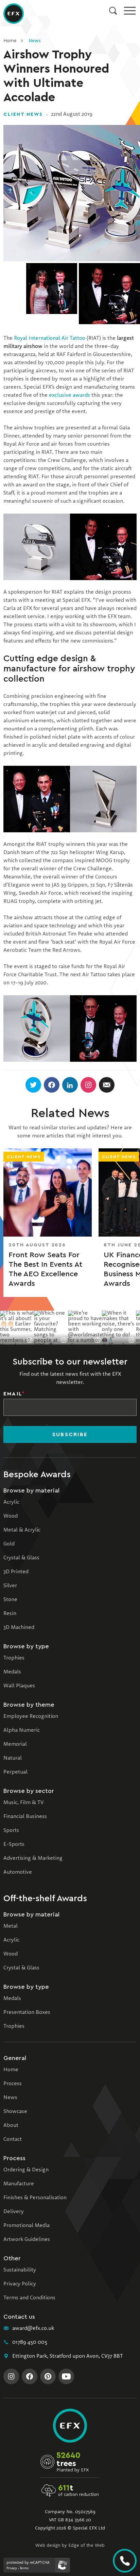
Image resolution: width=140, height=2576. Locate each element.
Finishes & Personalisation (35, 2198)
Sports (11, 1831)
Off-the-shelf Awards (45, 1898)
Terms (24, 2568)
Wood (11, 1516)
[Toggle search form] (113, 11)
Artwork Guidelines (27, 2240)
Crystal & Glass (21, 1558)
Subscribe (70, 1434)
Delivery (14, 2212)
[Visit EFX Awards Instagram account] (11, 2376)
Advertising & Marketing (33, 1858)
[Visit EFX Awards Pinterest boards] (48, 2376)
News (34, 41)
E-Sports (14, 1845)
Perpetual (15, 1772)
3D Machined (19, 1628)
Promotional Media (27, 2226)
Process (13, 2084)
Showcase (15, 2112)
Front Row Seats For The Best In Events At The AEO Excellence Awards (45, 1269)
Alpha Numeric (22, 1730)
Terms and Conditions (29, 2298)
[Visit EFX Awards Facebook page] (30, 2376)
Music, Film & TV (23, 1803)
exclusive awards (69, 395)
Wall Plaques (19, 1686)
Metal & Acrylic (22, 1530)
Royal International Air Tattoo (50, 338)
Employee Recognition (31, 1717)
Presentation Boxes (27, 2013)
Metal (11, 1926)
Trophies (14, 1658)
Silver (10, 1586)
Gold (9, 1544)
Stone (10, 1600)
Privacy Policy (20, 2284)
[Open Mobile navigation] (130, 11)
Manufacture (19, 2184)
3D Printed (16, 1572)
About (11, 2126)
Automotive (18, 1872)
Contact (13, 2139)
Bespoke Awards (37, 1475)
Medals (12, 1672)
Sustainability (20, 2270)
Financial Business (25, 1817)
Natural (13, 1758)
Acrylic (11, 1502)
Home (10, 41)
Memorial (15, 1744)
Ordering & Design (26, 2170)
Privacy (12, 2568)
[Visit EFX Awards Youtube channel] (66, 2376)
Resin (10, 1614)
